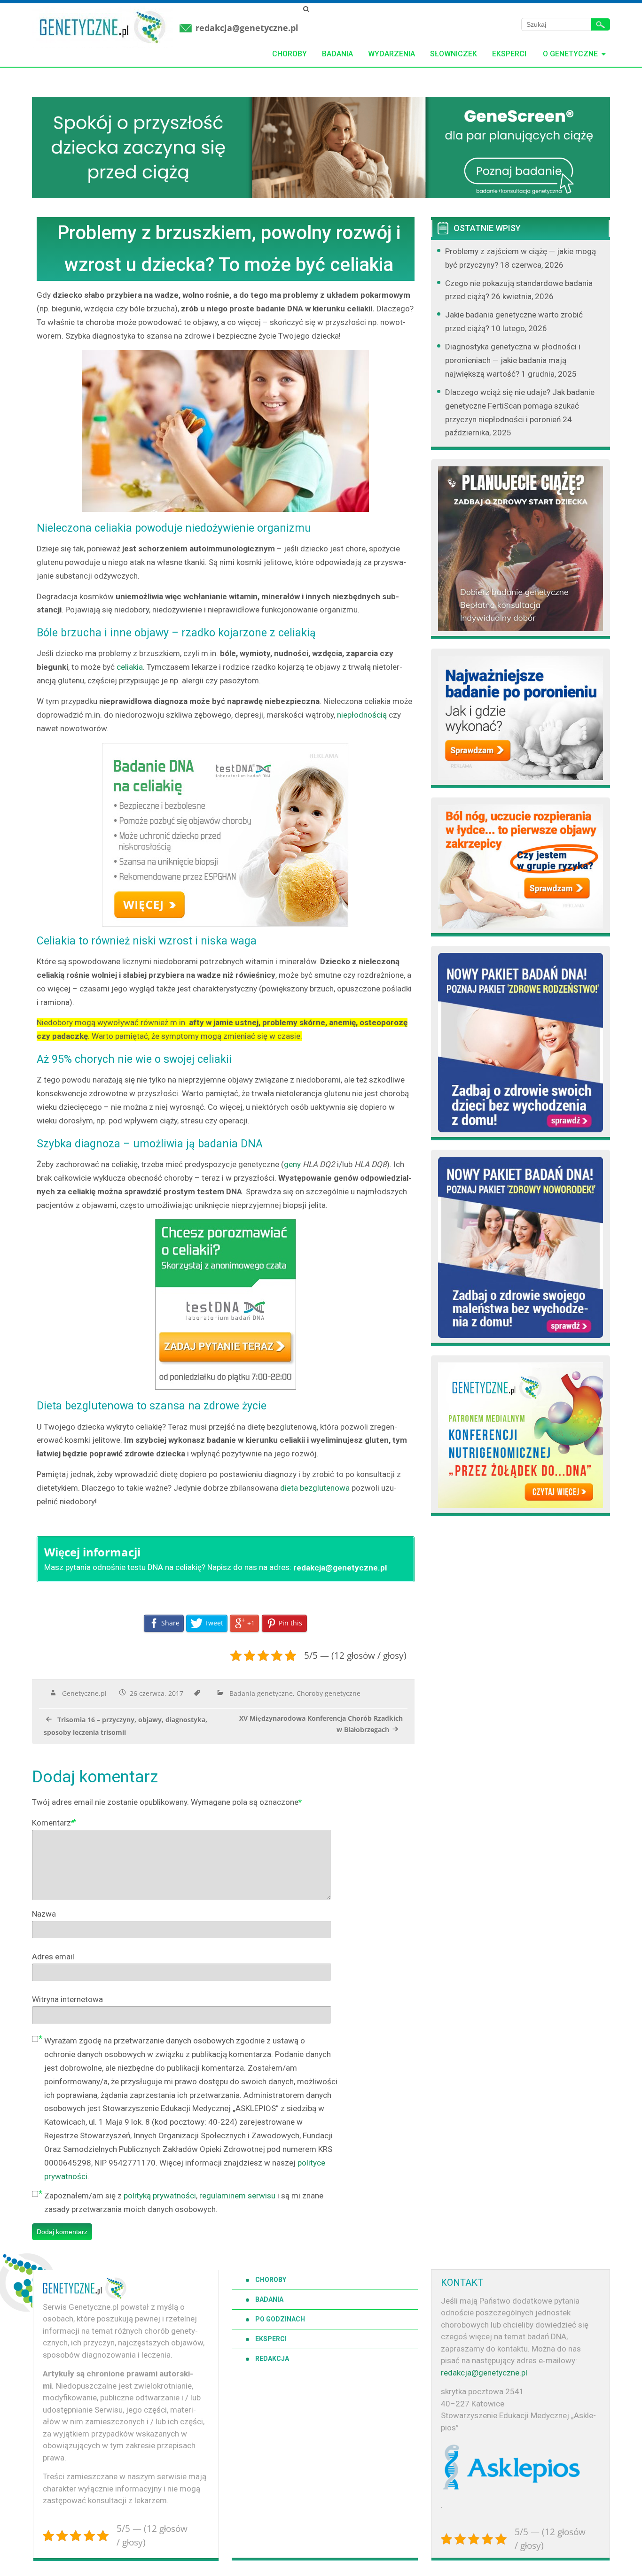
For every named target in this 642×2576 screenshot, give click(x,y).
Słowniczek (454, 54)
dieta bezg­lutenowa (316, 1488)
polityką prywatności (160, 2196)
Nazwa (44, 1914)
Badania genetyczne (261, 1693)
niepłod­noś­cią (362, 715)
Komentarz (53, 1823)
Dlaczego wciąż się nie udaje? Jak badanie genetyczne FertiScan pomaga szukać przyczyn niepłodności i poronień (520, 406)
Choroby (290, 54)
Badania (337, 54)
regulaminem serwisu (237, 2196)
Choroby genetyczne (329, 1693)
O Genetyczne (570, 54)
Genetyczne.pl (84, 1693)
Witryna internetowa (67, 1999)
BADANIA (269, 2299)
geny (292, 1164)
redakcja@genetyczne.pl (247, 28)
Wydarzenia (391, 54)
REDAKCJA (272, 2359)
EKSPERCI (271, 2339)
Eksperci (509, 54)
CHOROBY (271, 2280)
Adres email (53, 1957)
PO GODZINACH (280, 2319)
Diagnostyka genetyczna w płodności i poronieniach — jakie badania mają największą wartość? (513, 360)
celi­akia (130, 667)
